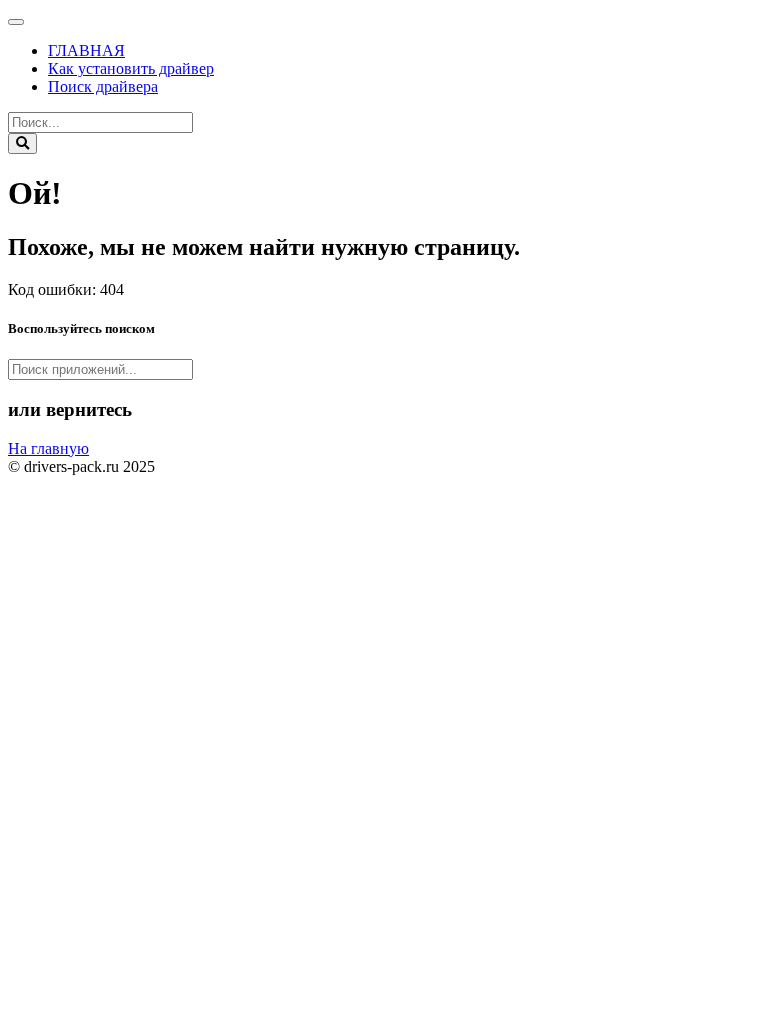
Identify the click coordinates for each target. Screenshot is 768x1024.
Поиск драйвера (103, 86)
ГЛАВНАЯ (86, 50)
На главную (48, 448)
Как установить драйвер (131, 68)
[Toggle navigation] (16, 22)
